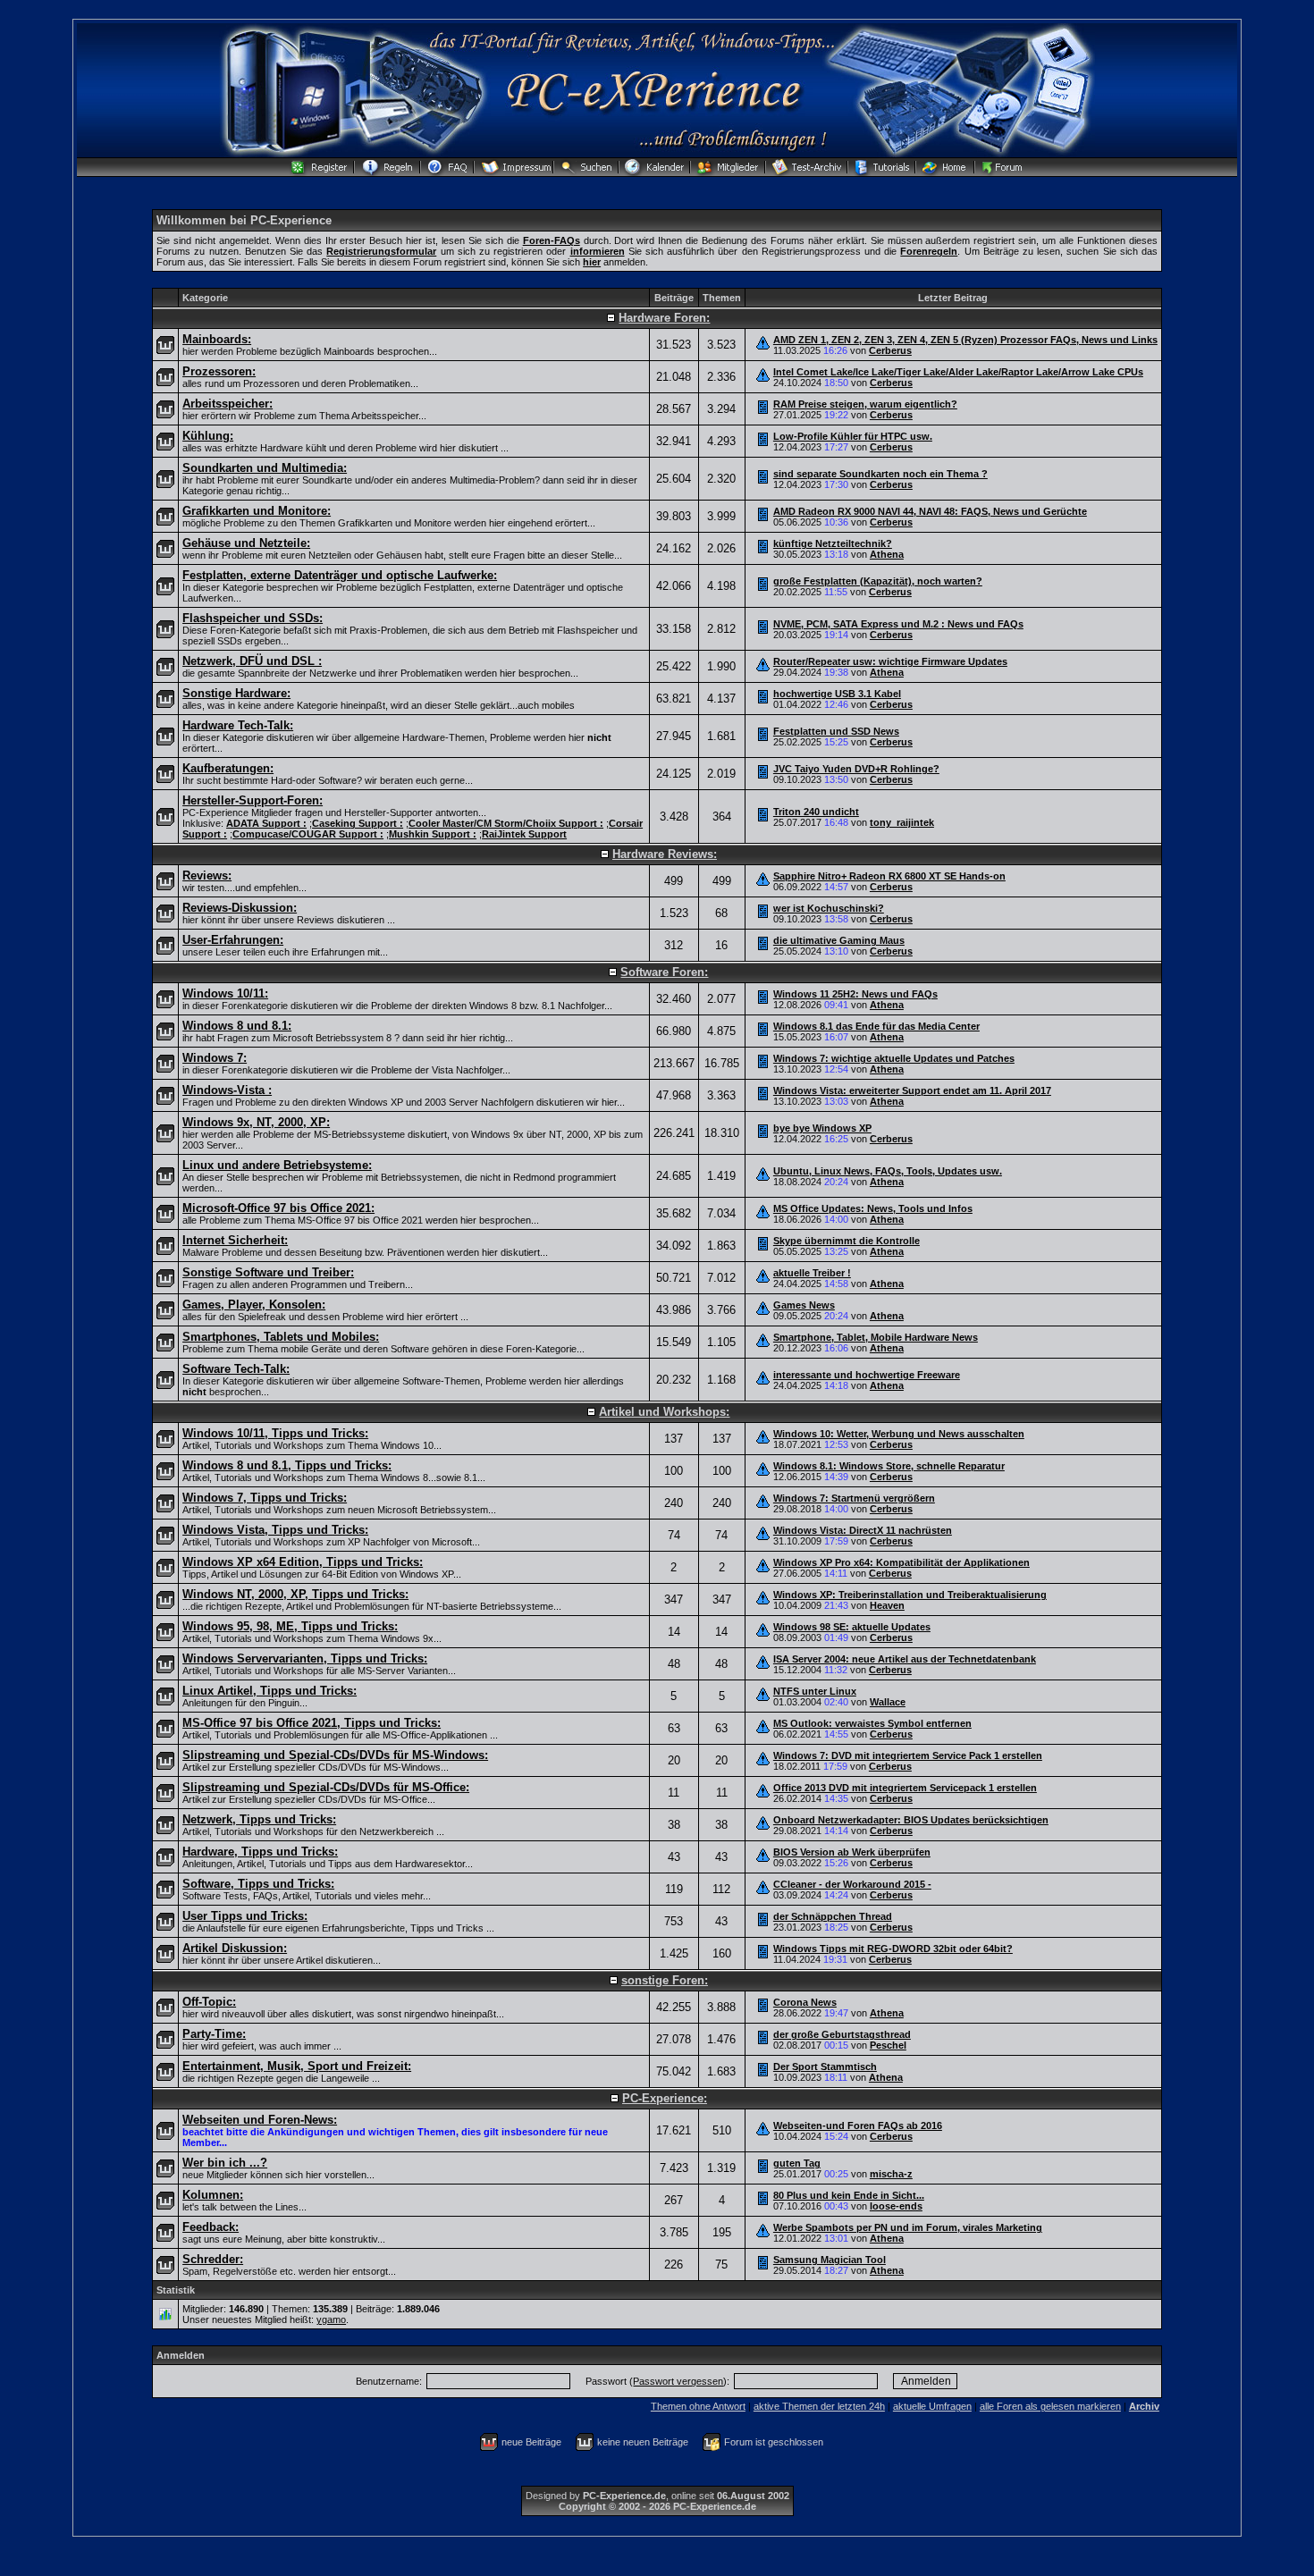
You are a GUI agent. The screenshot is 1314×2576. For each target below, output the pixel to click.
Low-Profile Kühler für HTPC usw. (853, 436)
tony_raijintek (902, 822)
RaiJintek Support (524, 834)
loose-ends (896, 2206)
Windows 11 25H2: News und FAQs (855, 994)
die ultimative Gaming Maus (839, 940)
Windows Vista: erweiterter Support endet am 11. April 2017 (912, 1090)
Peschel (888, 2045)
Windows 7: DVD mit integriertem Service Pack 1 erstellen (908, 1755)
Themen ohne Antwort (698, 2406)
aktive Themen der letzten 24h (819, 2406)
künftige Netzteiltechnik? (833, 543)
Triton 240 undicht (816, 812)
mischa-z (891, 2174)
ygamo (331, 2319)
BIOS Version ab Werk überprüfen (852, 1852)
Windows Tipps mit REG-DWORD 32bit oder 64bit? (893, 1949)
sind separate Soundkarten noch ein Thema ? (880, 474)
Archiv (1144, 2406)
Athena (887, 554)
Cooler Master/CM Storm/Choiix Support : (506, 823)
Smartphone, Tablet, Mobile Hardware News (876, 1337)
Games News (804, 1305)
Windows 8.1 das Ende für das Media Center (876, 1026)
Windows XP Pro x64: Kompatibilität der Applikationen (901, 1562)
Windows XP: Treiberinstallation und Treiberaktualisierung (910, 1595)
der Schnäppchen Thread (833, 1916)
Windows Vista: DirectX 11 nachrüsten (863, 1530)
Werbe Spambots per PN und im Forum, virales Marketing (908, 2227)
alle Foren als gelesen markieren (1050, 2406)
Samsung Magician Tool (830, 2260)
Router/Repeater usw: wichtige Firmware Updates (890, 661)
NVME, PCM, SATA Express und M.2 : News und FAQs (898, 624)
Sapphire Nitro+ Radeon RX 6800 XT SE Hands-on (889, 876)
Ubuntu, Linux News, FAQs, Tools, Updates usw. (888, 1171)
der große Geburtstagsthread (842, 2034)
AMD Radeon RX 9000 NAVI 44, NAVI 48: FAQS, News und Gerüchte (930, 511)
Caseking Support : (358, 823)
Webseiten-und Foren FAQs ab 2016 (858, 2126)
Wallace (888, 1702)
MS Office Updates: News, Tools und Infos (873, 1208)
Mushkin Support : (433, 834)
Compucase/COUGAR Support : (308, 834)
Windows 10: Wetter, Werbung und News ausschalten (899, 1434)
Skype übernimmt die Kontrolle (847, 1241)
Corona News (805, 2002)
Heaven (887, 1605)
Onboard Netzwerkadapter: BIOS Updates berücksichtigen (911, 1820)
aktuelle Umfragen (932, 2406)
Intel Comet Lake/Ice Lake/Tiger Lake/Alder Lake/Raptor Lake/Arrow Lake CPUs (958, 372)
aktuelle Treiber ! (812, 1273)
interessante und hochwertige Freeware (867, 1375)
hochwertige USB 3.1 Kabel (837, 694)
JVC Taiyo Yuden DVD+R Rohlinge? (856, 769)
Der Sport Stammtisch (825, 2067)
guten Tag (797, 2163)
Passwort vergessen (678, 2381)
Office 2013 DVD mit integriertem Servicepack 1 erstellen (905, 1788)
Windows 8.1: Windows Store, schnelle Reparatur (889, 1466)
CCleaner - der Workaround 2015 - (852, 1884)
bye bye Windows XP (822, 1128)
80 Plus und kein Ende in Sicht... (849, 2195)
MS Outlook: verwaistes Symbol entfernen (872, 1723)
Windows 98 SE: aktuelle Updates (852, 1627)
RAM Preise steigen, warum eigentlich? (865, 404)
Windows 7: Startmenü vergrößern (854, 1498)
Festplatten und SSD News (836, 731)
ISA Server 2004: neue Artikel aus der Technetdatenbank (905, 1659)
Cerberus (890, 350)
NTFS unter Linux (815, 1691)
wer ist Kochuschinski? (829, 908)
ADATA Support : (266, 823)
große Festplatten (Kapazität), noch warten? (878, 581)
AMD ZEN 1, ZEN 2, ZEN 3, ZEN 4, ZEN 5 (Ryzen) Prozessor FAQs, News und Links (965, 340)
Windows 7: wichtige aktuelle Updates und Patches (894, 1058)
